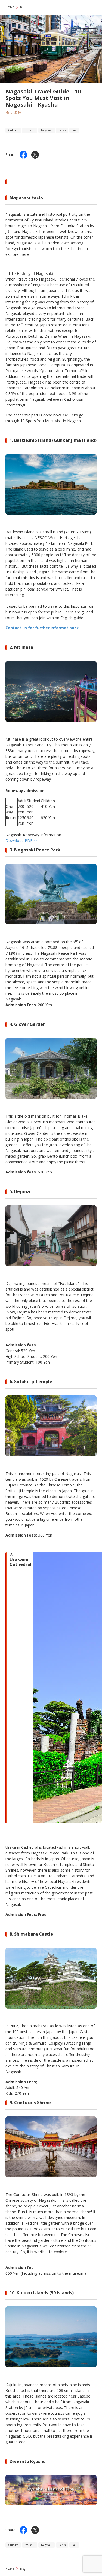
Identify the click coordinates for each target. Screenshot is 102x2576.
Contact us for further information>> (42, 628)
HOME (10, 7)
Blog (23, 7)
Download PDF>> (21, 840)
